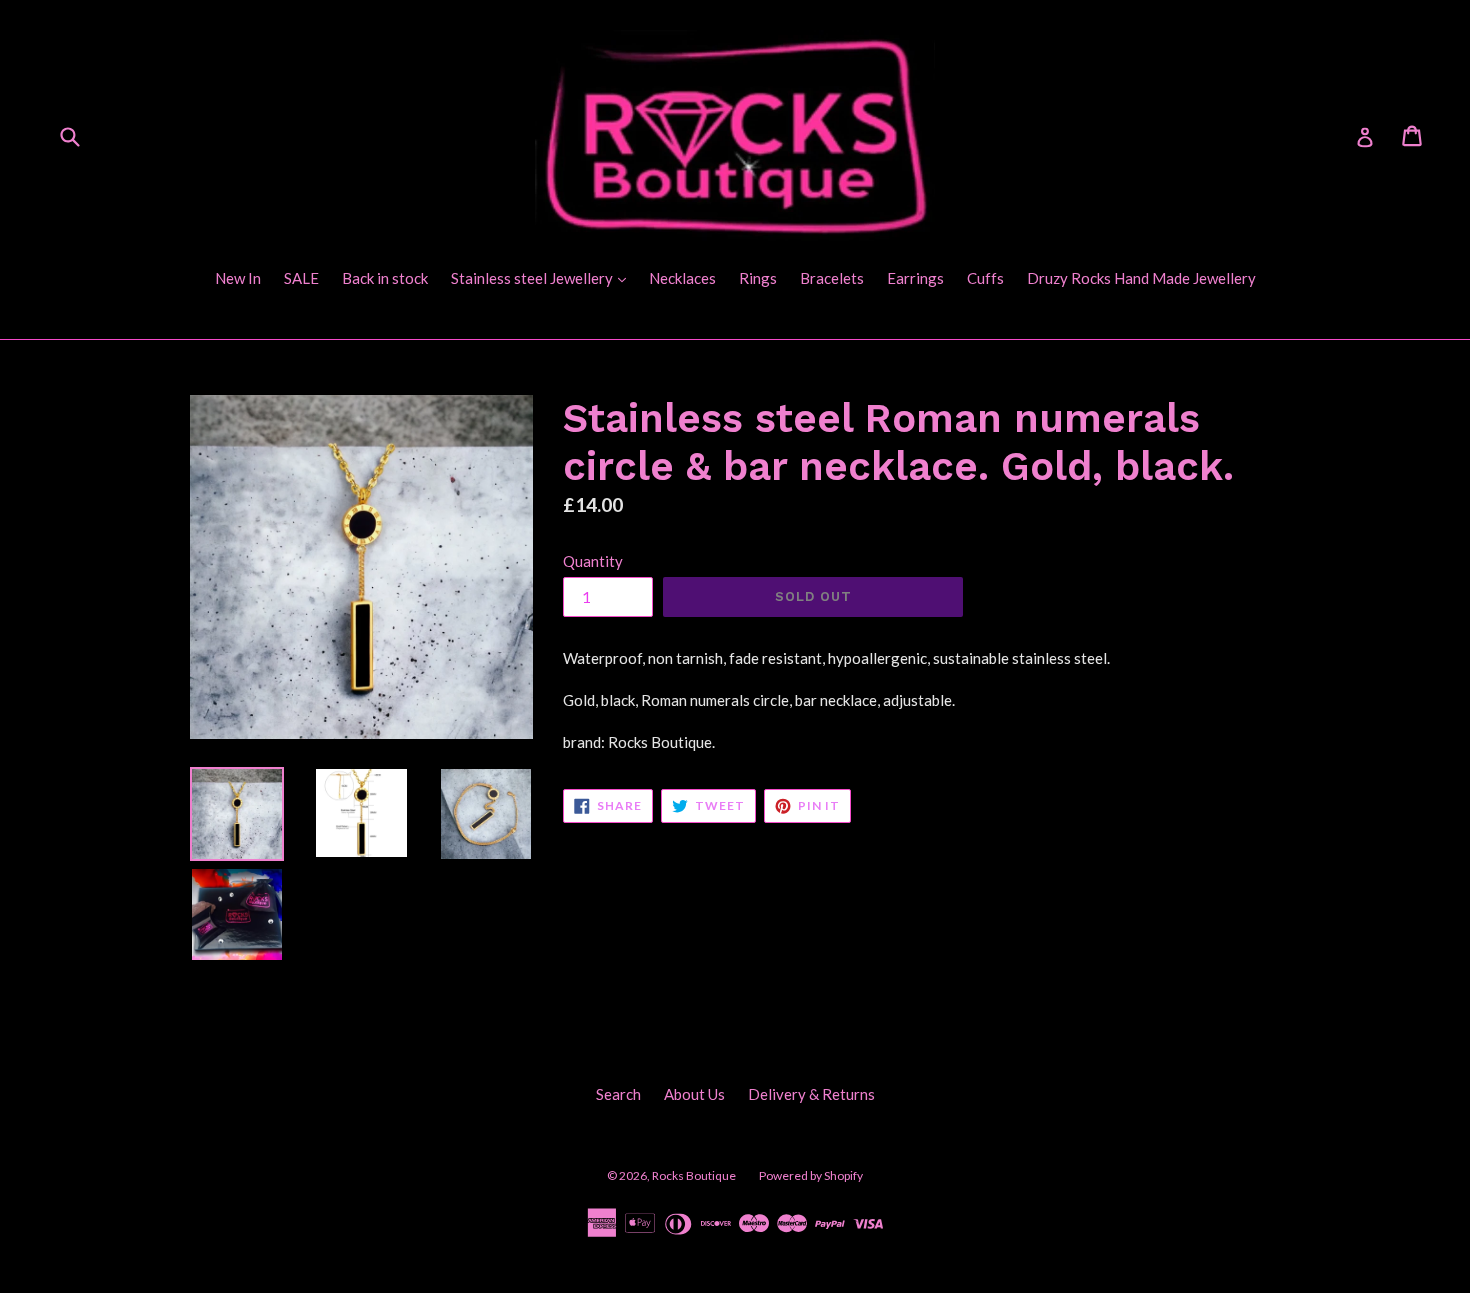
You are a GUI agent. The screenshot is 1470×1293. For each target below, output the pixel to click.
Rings (758, 278)
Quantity (593, 561)
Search (618, 1094)
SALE (301, 278)
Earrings (915, 278)
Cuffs (985, 278)
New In (238, 278)
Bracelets (832, 278)
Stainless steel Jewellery (543, 277)
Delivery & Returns (811, 1094)
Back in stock (385, 278)
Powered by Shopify (811, 1175)
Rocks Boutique (694, 1175)
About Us (694, 1094)
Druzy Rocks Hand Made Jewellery (1141, 278)
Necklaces (682, 278)
